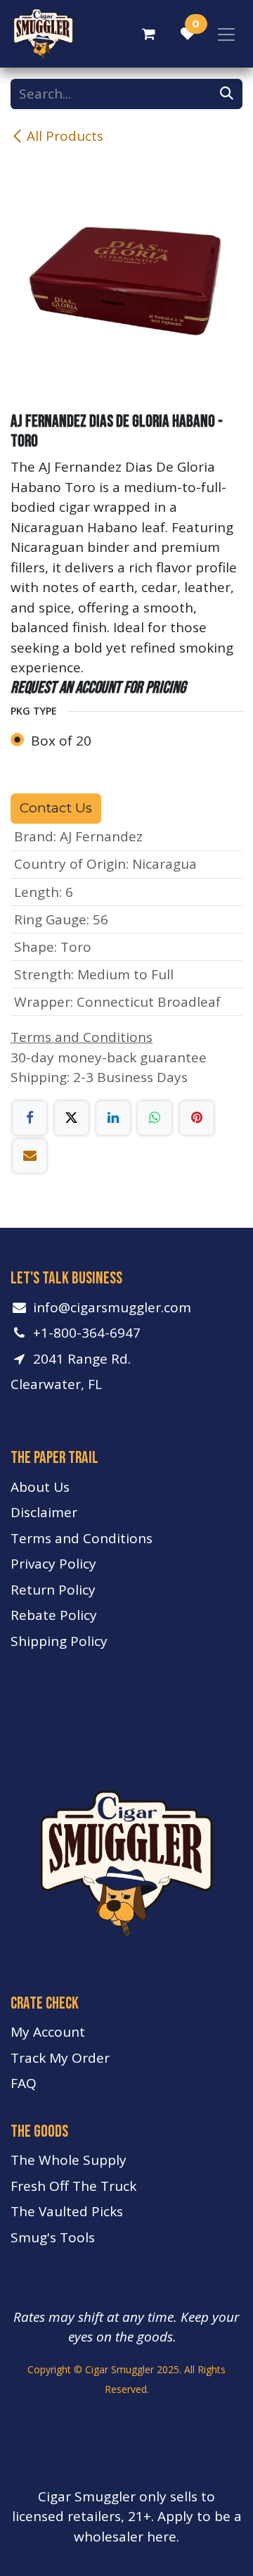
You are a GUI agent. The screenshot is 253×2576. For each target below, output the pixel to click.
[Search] (227, 94)
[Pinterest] (197, 1118)
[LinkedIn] (113, 1118)
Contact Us (56, 808)
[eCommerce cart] (148, 34)
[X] (72, 1118)
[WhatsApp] (155, 1118)
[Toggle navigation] (226, 34)
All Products (65, 136)
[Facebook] (30, 1118)
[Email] (30, 1156)
